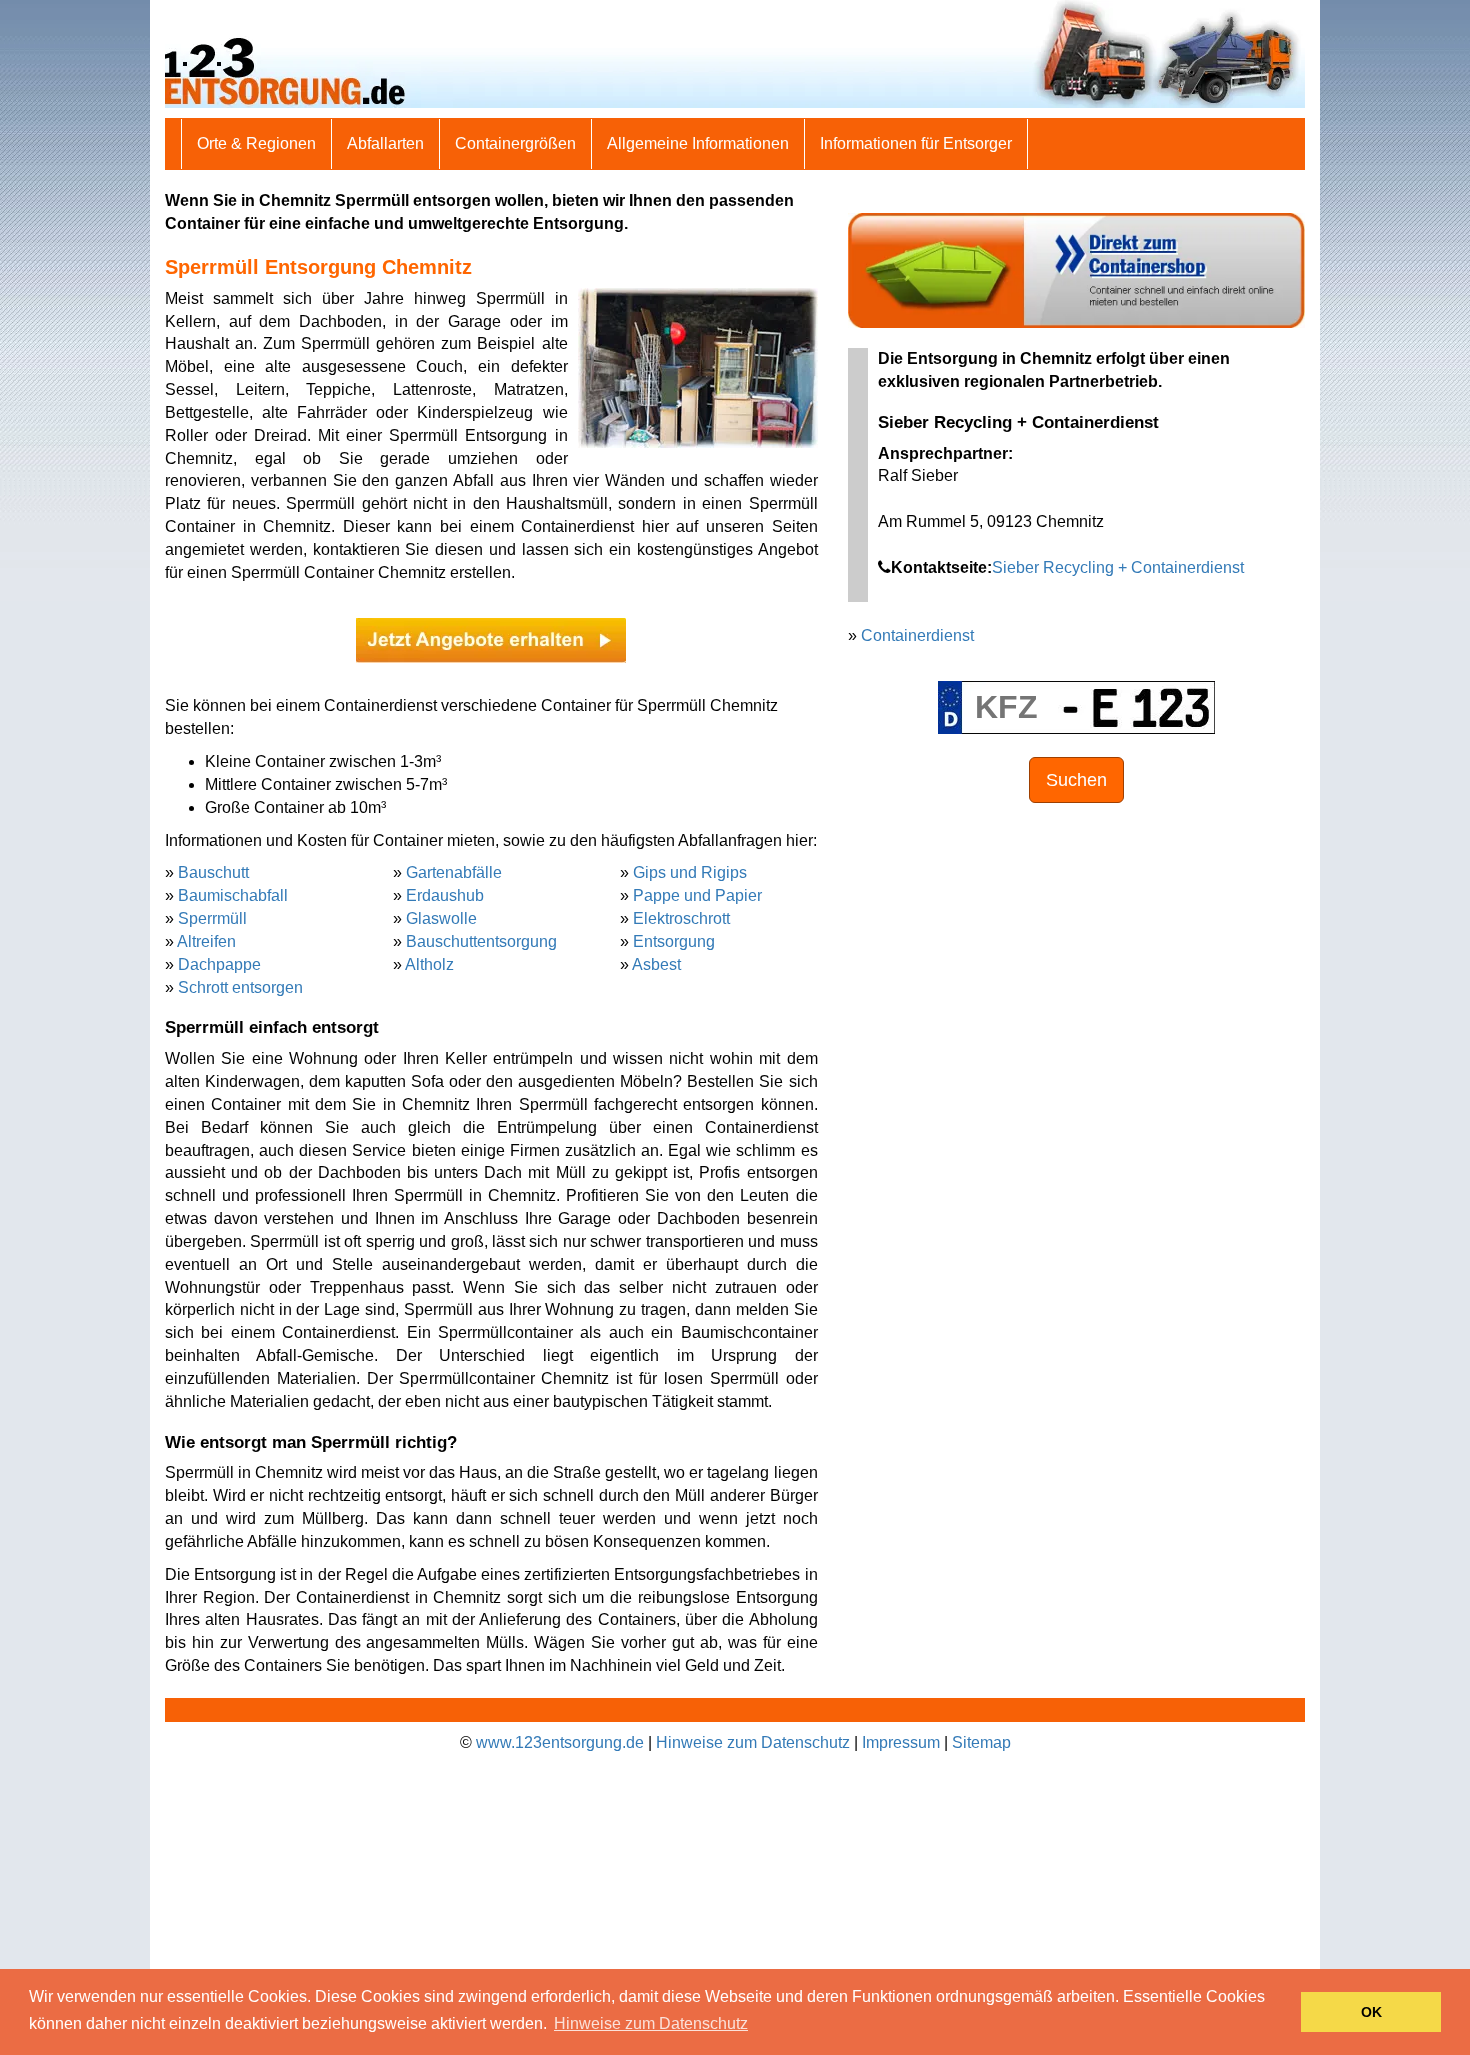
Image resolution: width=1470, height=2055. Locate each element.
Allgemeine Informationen (698, 143)
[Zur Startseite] (735, 52)
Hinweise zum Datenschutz (753, 1742)
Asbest (656, 964)
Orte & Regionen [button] (256, 143)
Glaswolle (441, 918)
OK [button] (1371, 2012)
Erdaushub (445, 895)
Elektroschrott (681, 918)
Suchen (1076, 780)
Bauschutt (213, 872)
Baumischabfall (233, 895)
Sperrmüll (212, 918)
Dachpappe (219, 964)
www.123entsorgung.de (560, 1742)
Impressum (901, 1742)
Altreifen (206, 941)
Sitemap (981, 1742)
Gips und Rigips (690, 872)
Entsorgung (674, 941)
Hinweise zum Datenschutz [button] (651, 2023)
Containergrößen (515, 143)
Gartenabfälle (454, 872)
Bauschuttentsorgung (481, 941)
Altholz (429, 964)
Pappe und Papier (697, 895)
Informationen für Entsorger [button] (916, 143)
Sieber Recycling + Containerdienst (1118, 567)
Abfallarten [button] (385, 143)
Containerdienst (917, 635)
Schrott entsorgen (240, 987)
